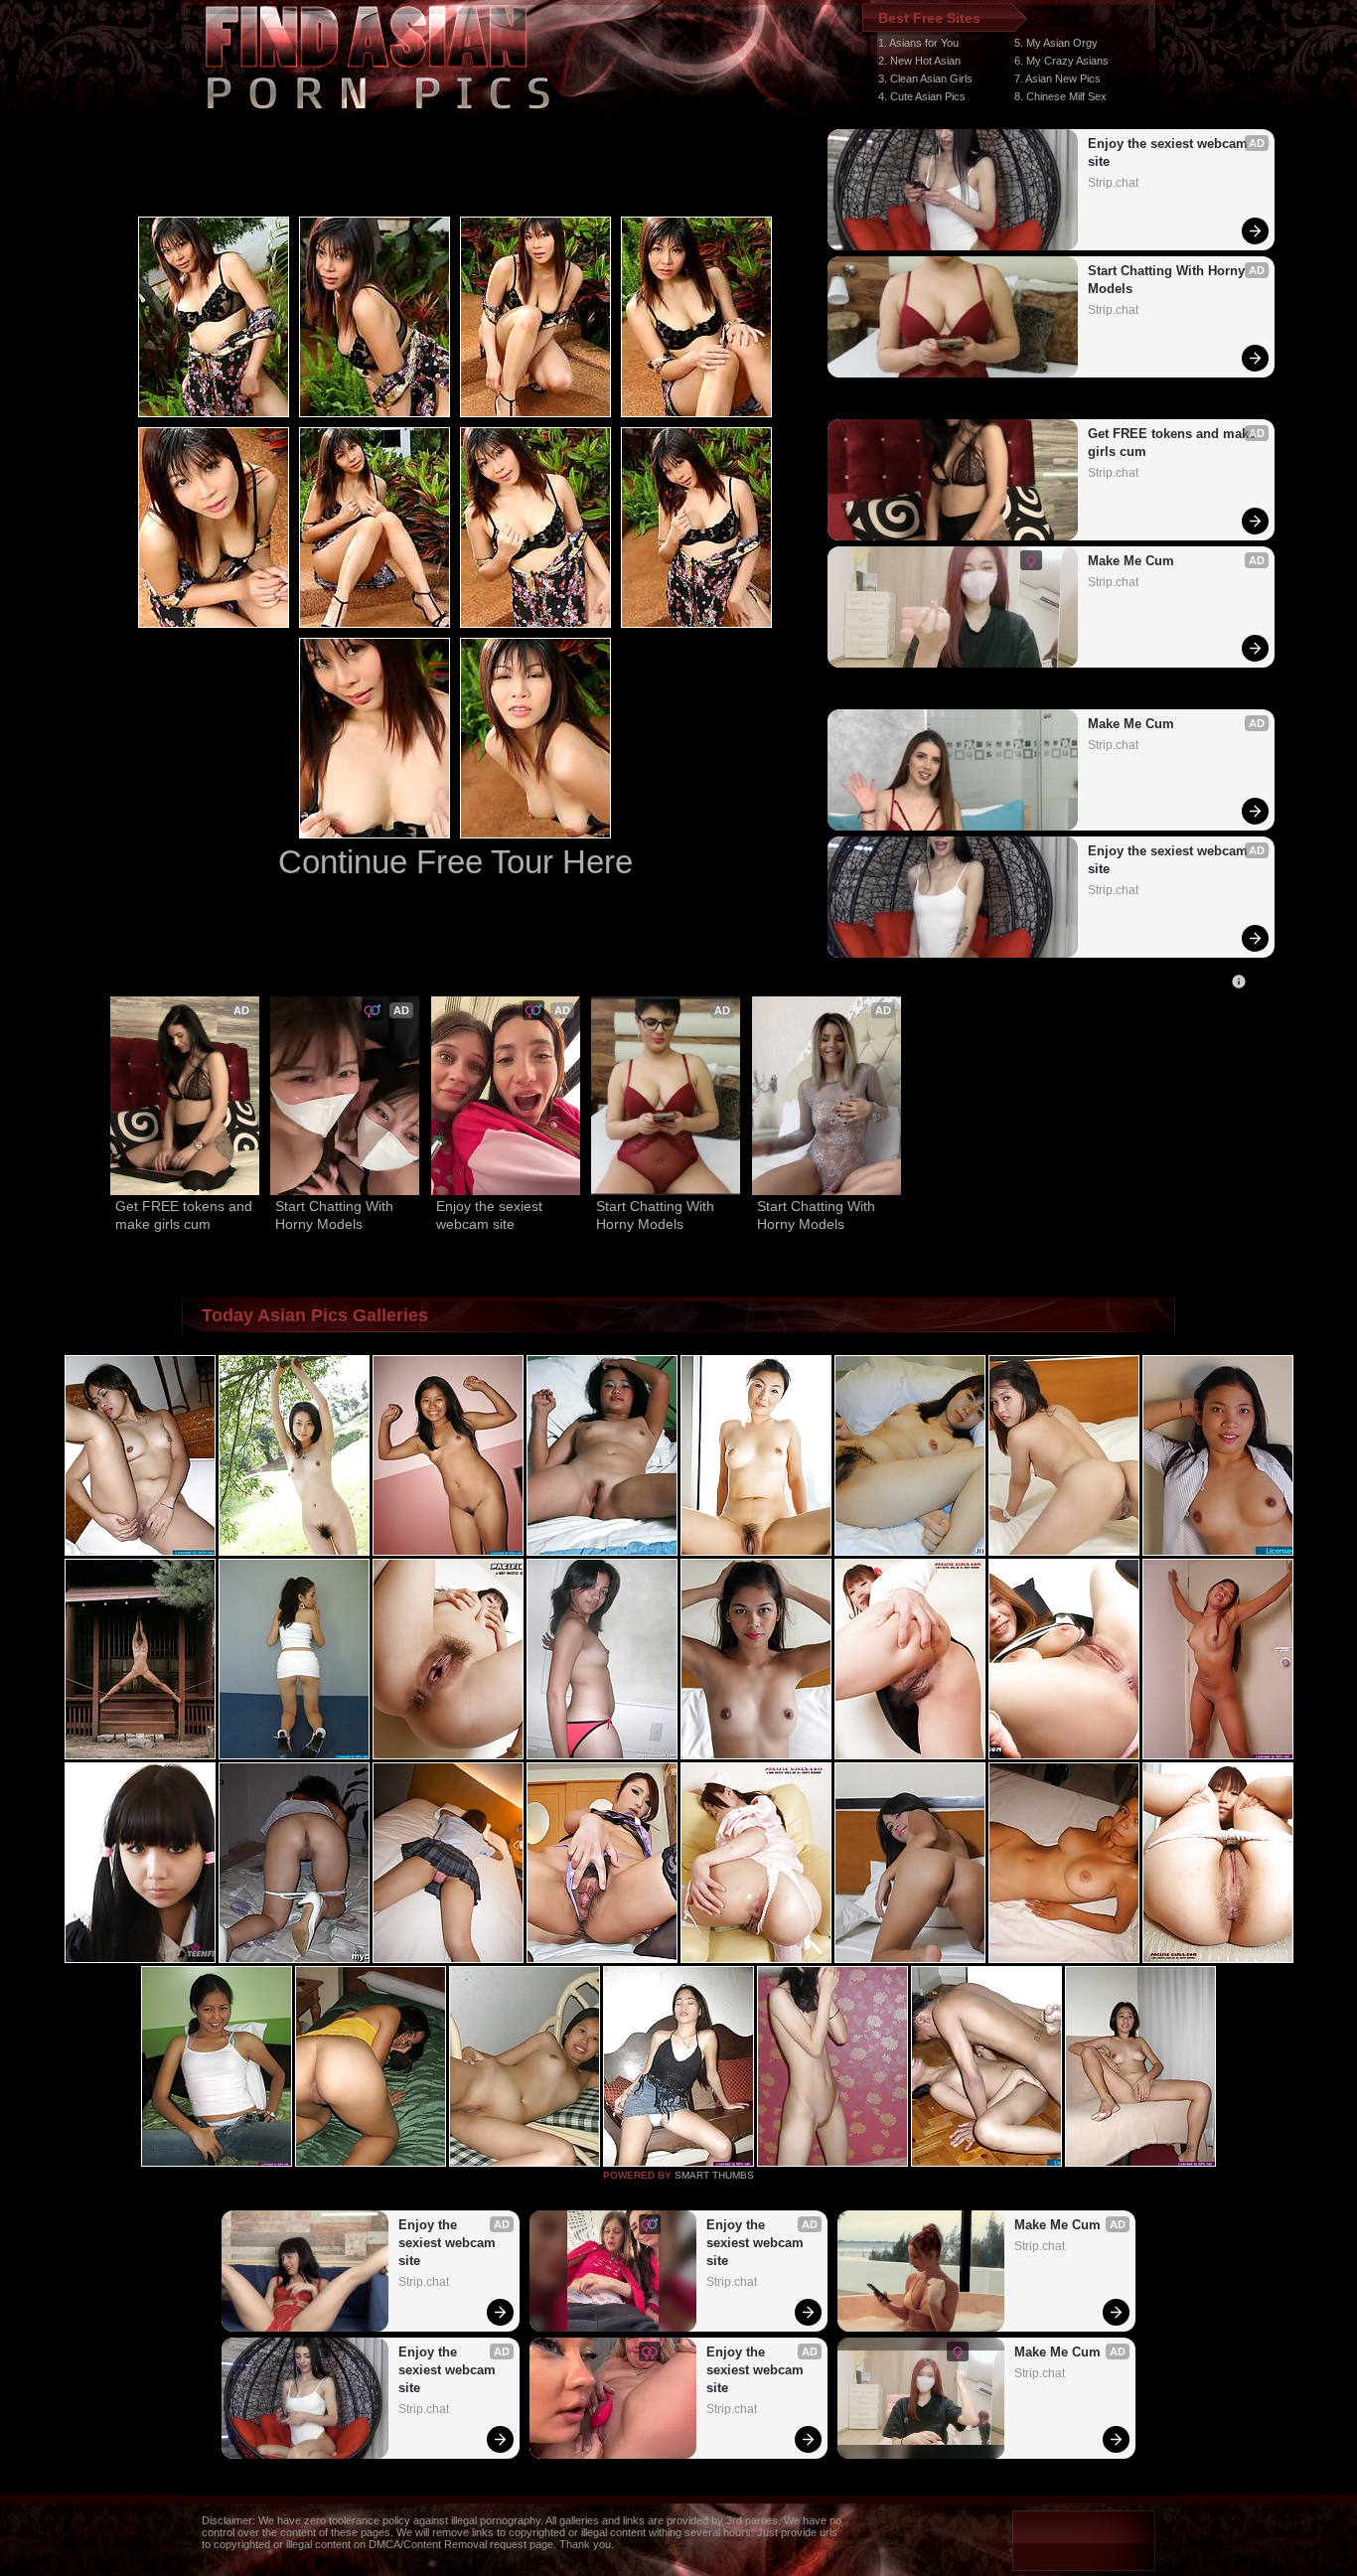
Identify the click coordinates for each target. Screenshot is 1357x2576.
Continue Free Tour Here (455, 862)
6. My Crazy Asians (1061, 61)
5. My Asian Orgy (1056, 43)
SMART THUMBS (714, 2175)
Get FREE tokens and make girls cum (1172, 443)
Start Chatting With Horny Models (1168, 280)
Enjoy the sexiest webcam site (1170, 152)
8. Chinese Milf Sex (1060, 96)
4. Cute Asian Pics (922, 96)
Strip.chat (1113, 183)
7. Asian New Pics (1057, 78)
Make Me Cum (1131, 561)
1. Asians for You (918, 43)
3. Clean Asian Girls (925, 78)
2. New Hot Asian (919, 61)
